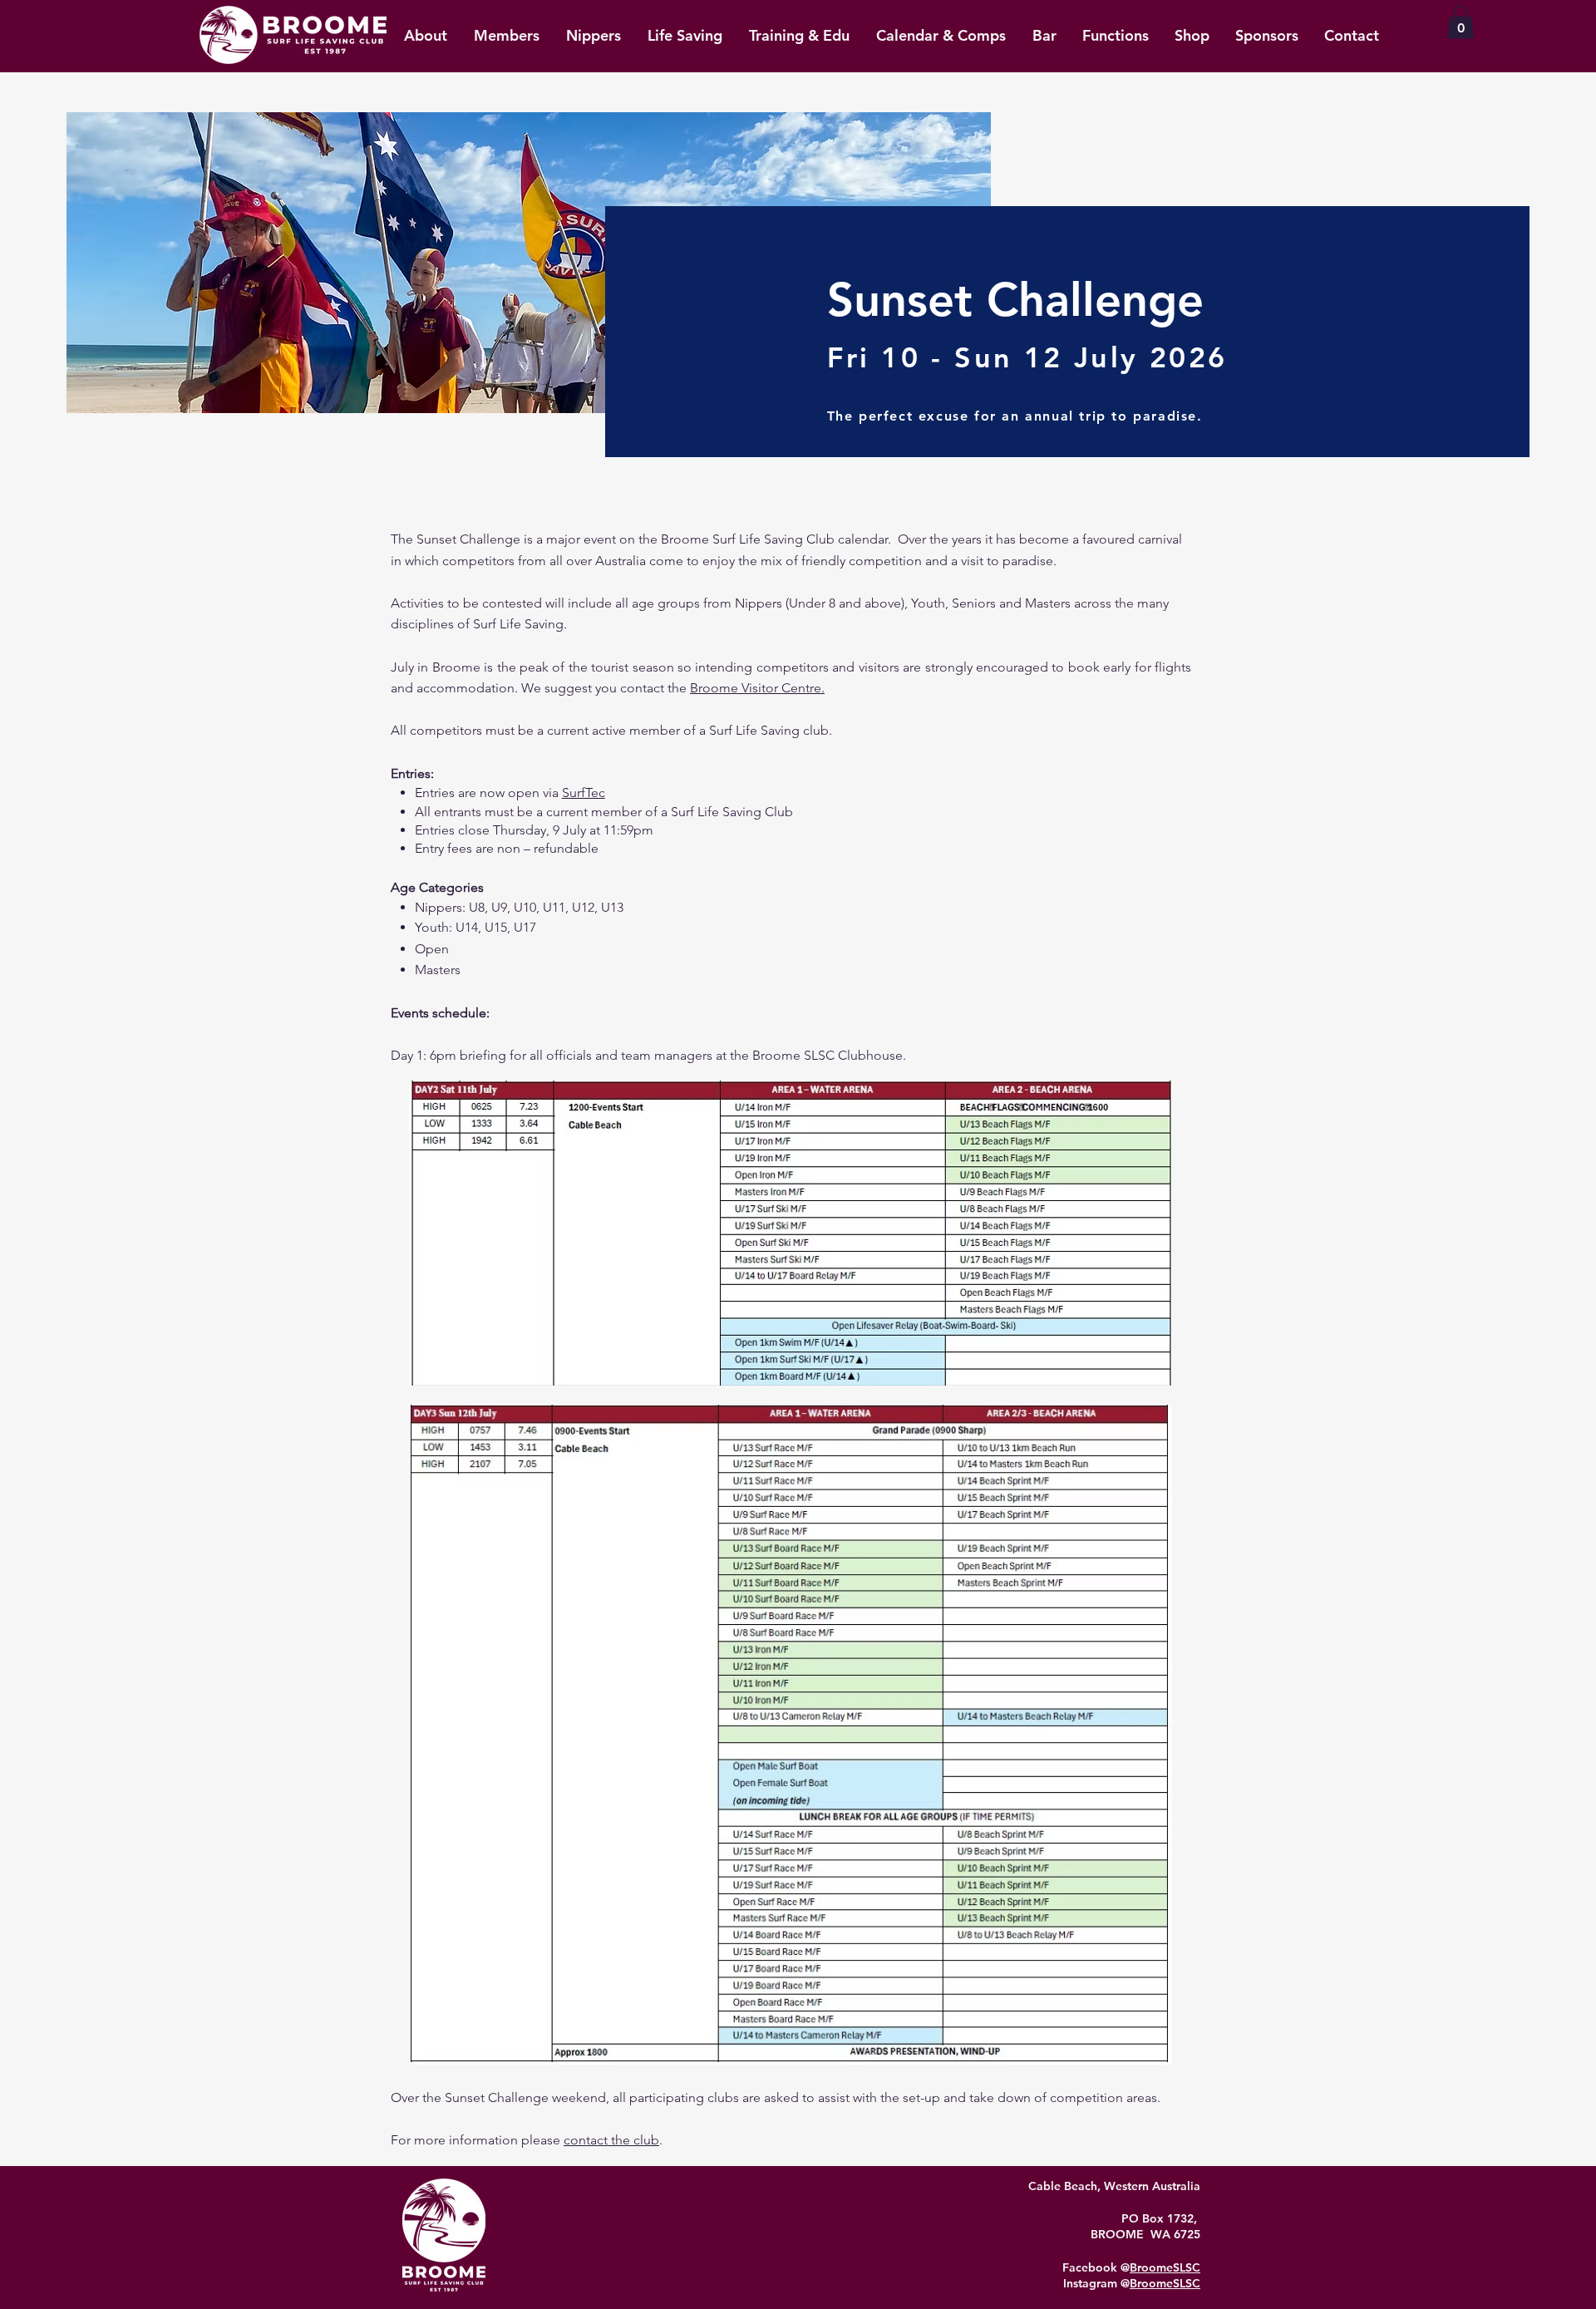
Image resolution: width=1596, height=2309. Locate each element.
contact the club (611, 2140)
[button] (1461, 22)
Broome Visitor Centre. (757, 688)
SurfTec (584, 793)
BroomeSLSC (1165, 2267)
